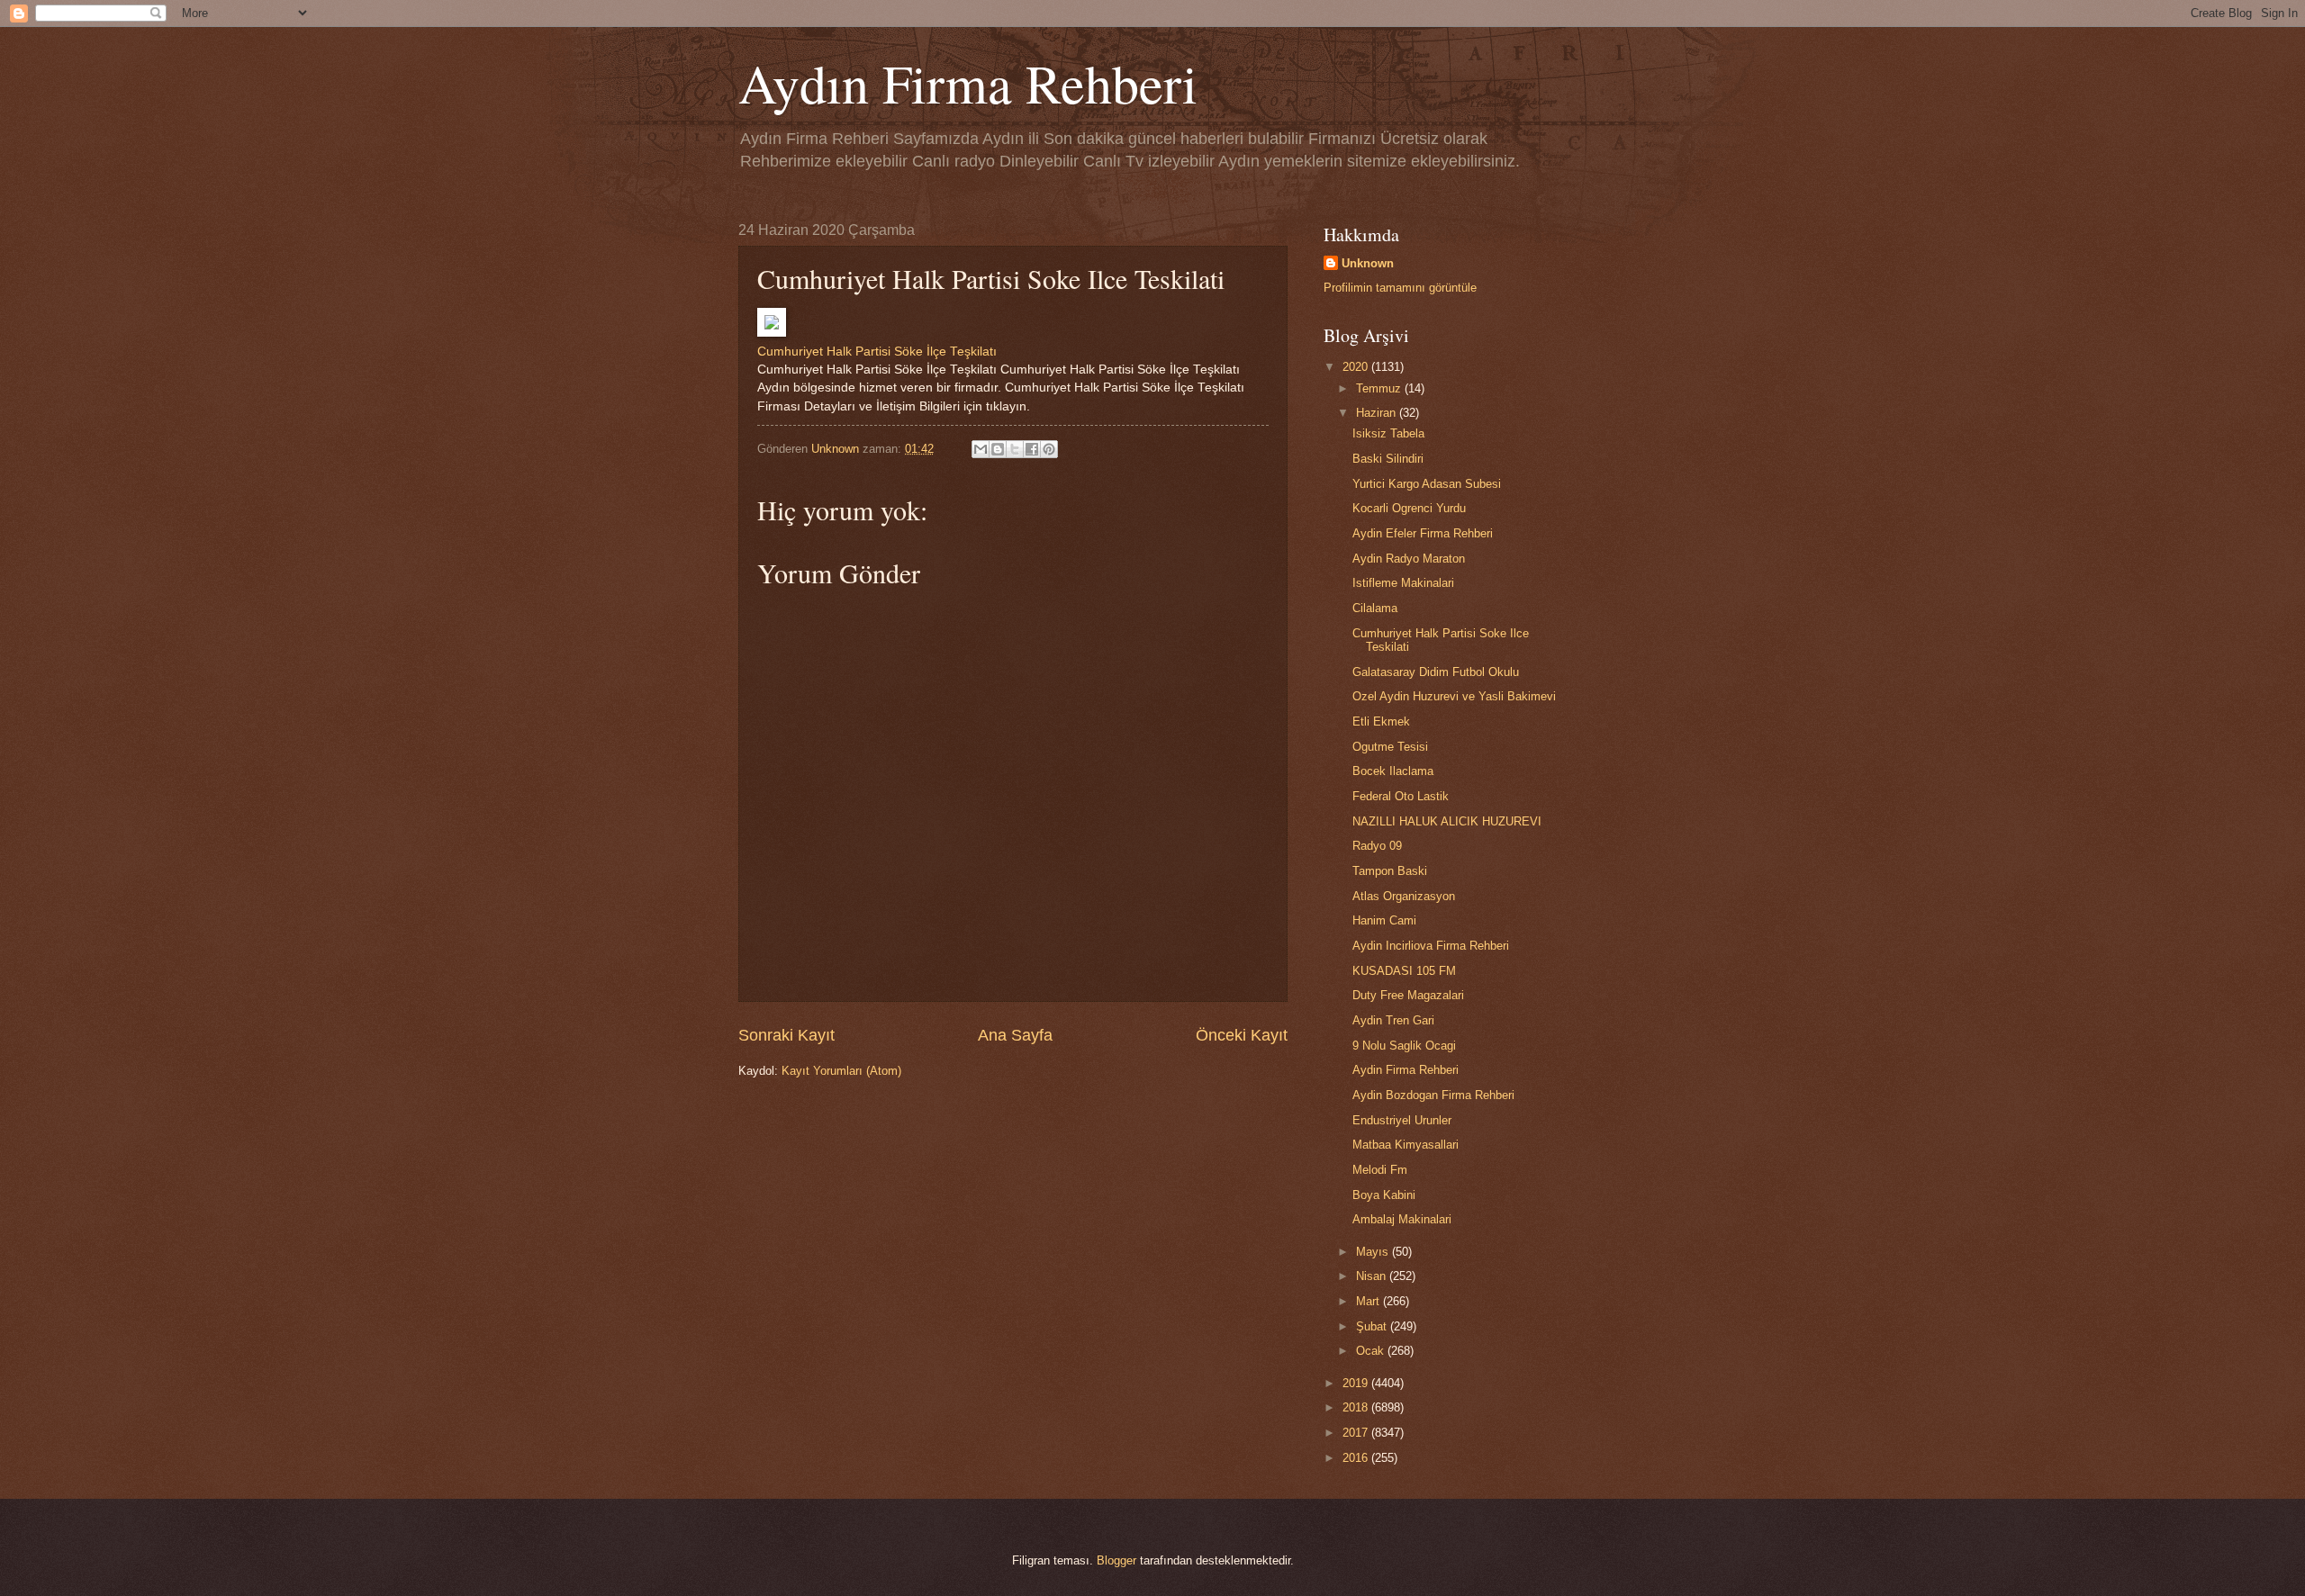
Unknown (1368, 263)
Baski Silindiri (1388, 459)
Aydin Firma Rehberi (1406, 1070)
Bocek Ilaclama (1393, 771)
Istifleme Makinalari (1403, 583)
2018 (1357, 1407)
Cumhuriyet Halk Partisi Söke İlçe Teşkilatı (877, 352)
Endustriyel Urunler (1402, 1120)
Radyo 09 (1377, 846)
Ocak (1372, 1351)
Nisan (1373, 1276)
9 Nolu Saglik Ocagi (1404, 1046)
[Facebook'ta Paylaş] (1032, 449)
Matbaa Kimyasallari (1406, 1145)
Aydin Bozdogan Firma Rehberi (1433, 1095)
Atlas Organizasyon (1404, 896)
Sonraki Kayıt (786, 1035)
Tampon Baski (1390, 871)
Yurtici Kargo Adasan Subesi (1427, 484)
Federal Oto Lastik (1401, 796)
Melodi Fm (1380, 1170)
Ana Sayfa (1015, 1035)
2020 (1357, 367)
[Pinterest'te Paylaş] (1049, 449)
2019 (1357, 1383)
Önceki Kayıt (1242, 1035)
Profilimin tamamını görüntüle (1400, 288)
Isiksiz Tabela (1388, 433)
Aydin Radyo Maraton (1409, 559)
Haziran (1378, 413)
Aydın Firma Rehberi (968, 83)
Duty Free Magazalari (1408, 995)
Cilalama (1375, 608)
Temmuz (1380, 388)
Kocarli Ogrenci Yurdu (1409, 508)
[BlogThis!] (998, 449)
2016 (1357, 1458)
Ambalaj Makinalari (1402, 1219)
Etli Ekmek (1381, 721)
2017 (1357, 1433)
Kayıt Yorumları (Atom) (841, 1071)
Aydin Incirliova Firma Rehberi (1431, 946)
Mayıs (1374, 1252)
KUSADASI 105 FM (1404, 971)
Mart (1369, 1301)
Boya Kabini (1384, 1195)
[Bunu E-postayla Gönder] (981, 449)
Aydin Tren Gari (1393, 1020)
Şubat (1373, 1326)
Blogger (1116, 1560)
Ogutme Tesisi (1390, 747)
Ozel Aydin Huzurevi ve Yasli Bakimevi (1454, 696)
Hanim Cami (1384, 920)
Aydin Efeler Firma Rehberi (1423, 533)
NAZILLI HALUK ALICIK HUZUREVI (1447, 821)
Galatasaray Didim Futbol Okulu (1436, 672)
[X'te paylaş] (1015, 449)
